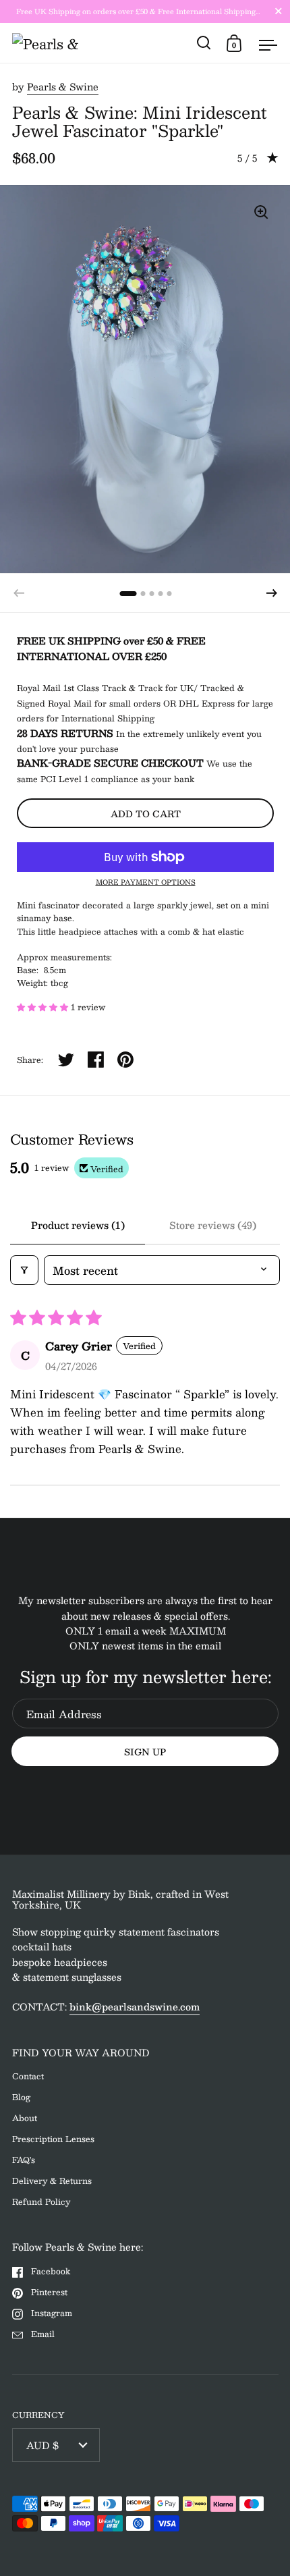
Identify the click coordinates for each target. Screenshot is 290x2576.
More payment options (146, 882)
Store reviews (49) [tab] (213, 1225)
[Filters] (24, 1270)
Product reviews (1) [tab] (78, 1225)
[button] (272, 593)
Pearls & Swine (63, 86)
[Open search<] (204, 43)
